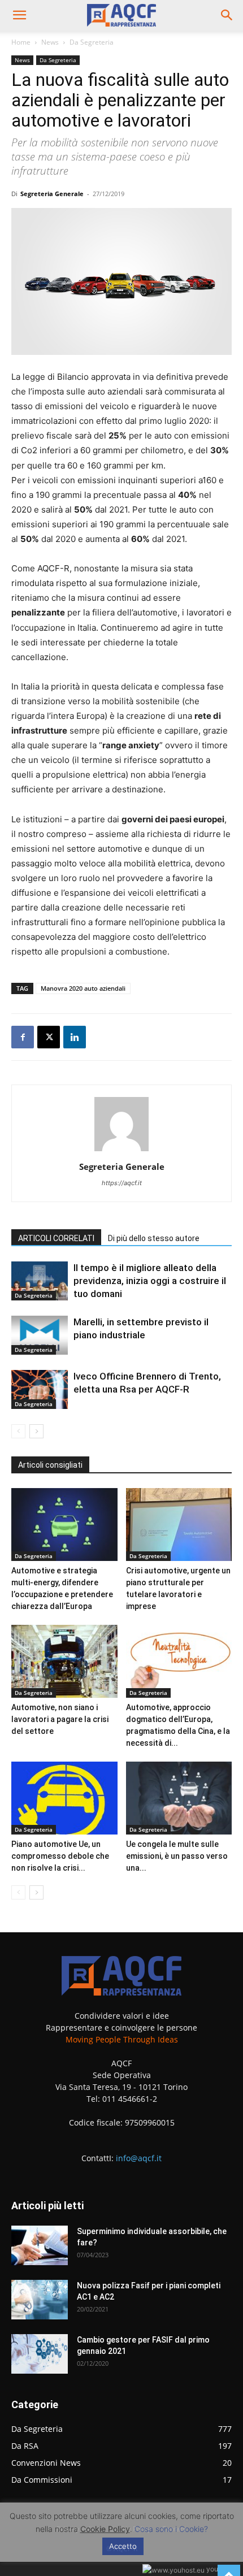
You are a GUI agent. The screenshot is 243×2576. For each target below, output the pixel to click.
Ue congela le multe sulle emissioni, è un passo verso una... (177, 1856)
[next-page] (36, 1431)
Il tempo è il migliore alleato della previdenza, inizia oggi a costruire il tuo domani (150, 1281)
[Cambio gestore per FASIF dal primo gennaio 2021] (40, 2354)
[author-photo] (121, 1151)
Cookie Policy (105, 2529)
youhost (218, 2569)
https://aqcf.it (122, 1183)
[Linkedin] (75, 1037)
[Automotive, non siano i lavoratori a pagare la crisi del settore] (64, 1661)
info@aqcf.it (139, 2158)
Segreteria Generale (52, 194)
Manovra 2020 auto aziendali (83, 988)
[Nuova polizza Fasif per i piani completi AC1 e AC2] (40, 2300)
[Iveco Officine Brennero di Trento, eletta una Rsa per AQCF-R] (40, 1389)
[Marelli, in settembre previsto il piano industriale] (40, 1335)
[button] (19, 15)
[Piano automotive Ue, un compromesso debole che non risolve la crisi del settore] (64, 1798)
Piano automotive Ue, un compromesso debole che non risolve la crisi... (60, 1856)
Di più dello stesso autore (154, 1238)
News (50, 42)
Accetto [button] (123, 2546)
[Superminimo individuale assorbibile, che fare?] (40, 2245)
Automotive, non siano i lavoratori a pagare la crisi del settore (60, 1719)
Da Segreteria (92, 42)
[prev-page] (18, 1431)
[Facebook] (23, 1037)
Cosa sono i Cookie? (171, 2529)
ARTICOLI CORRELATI (56, 1238)
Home (21, 42)
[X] (49, 1037)
